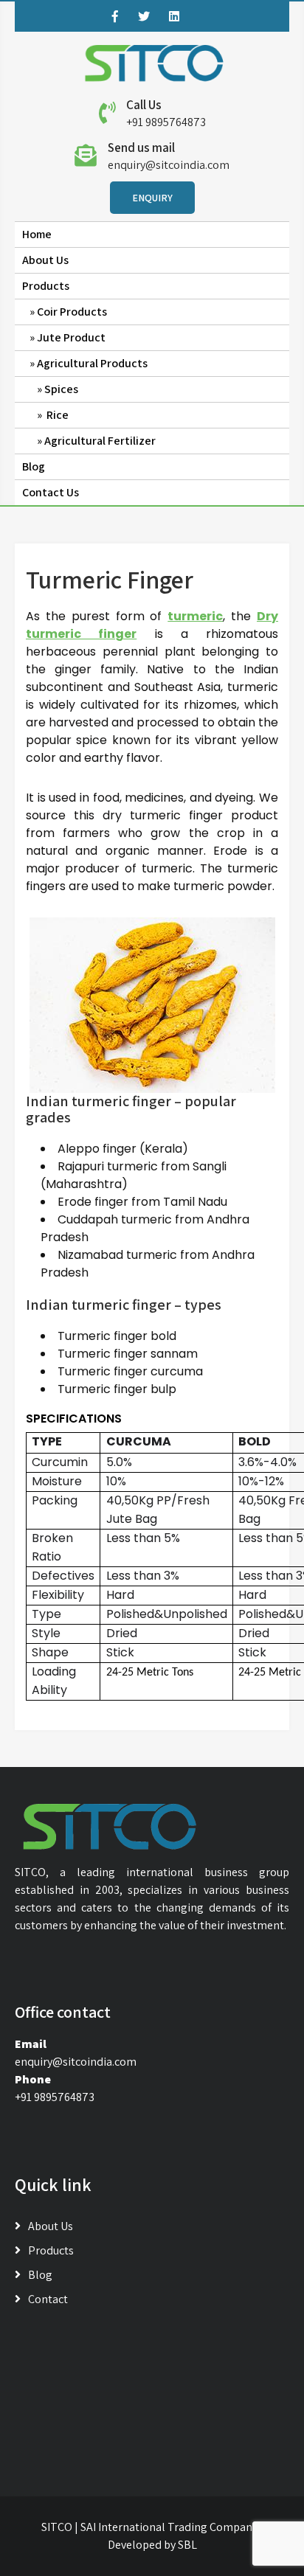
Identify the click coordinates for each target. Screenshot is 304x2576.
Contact (48, 2299)
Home (37, 234)
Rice (56, 415)
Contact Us (51, 492)
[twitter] (144, 16)
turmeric (195, 616)
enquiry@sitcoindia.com (169, 165)
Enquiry (152, 198)
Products (46, 286)
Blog (34, 466)
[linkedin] (174, 16)
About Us (45, 260)
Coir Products (72, 312)
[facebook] (115, 16)
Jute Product (71, 337)
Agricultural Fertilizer (101, 441)
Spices (61, 389)
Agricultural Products (92, 363)
